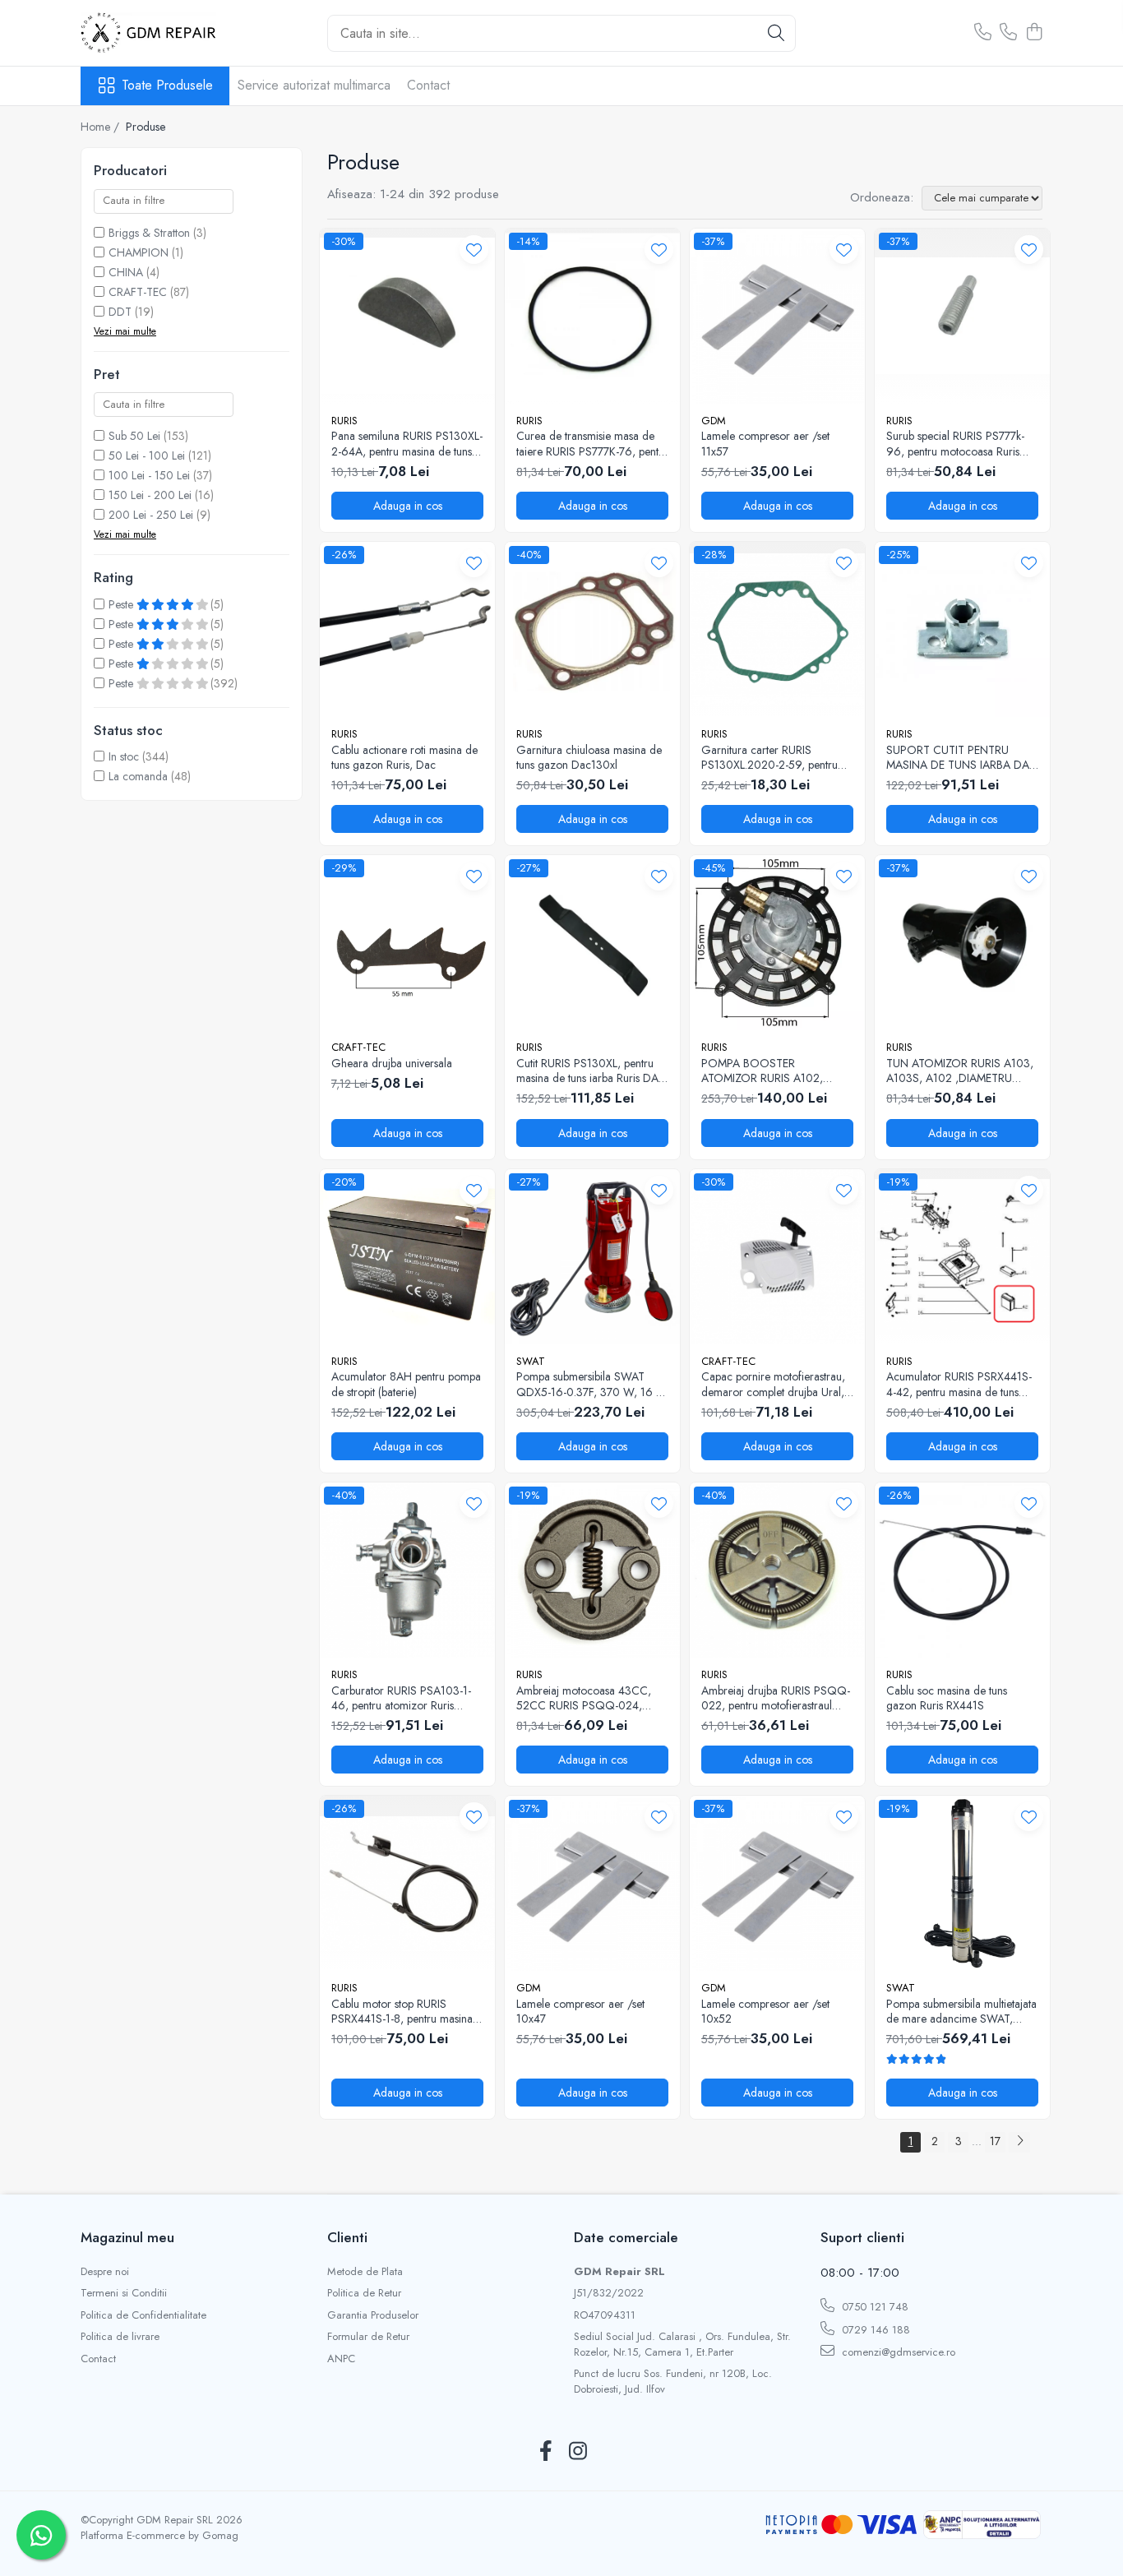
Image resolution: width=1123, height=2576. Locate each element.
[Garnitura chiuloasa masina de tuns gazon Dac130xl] (592, 629)
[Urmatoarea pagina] (1019, 2142)
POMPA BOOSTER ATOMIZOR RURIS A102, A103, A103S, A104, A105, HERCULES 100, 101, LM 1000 (777, 1071)
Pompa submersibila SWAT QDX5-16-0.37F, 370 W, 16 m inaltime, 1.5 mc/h (591, 1384)
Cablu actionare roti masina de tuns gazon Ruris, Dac (404, 757)
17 (995, 2141)
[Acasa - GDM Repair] (163, 33)
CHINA (126, 272)
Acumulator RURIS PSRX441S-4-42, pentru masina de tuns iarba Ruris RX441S (959, 1384)
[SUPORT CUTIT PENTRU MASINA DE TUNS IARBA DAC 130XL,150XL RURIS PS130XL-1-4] (962, 629)
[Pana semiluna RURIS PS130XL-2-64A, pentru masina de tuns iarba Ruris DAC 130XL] (407, 316)
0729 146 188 (874, 2330)
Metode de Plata (365, 2272)
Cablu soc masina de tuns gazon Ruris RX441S (947, 1698)
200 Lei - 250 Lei (151, 515)
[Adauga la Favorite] (474, 250)
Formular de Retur (368, 2337)
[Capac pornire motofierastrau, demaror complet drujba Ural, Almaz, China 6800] (777, 1257)
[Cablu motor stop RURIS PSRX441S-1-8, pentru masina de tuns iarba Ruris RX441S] (407, 1883)
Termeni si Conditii (124, 2293)
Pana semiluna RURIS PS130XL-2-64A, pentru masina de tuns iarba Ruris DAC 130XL (407, 443)
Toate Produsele (167, 86)
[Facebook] (545, 2452)
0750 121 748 (873, 2307)
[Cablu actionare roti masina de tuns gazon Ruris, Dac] (407, 629)
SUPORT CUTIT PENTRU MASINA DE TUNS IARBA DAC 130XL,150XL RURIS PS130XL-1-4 (962, 757)
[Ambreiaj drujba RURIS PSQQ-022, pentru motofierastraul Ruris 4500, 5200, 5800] (777, 1570)
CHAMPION (139, 252)
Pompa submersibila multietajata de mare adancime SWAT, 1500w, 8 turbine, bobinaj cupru (961, 2011)
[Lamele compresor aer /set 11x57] (777, 316)
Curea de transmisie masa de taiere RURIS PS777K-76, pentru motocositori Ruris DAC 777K (592, 443)
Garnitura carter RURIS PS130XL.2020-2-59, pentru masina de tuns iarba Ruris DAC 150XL (776, 757)
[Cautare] (776, 33)
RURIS (344, 421)
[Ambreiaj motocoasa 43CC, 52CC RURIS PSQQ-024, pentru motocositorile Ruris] (592, 1570)
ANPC (341, 2359)
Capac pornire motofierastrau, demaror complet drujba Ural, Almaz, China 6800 (773, 1384)
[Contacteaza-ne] (983, 33)
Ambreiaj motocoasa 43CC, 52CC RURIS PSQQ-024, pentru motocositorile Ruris (584, 1698)
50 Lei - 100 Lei (147, 456)
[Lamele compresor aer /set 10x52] (777, 1883)
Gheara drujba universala (392, 1063)
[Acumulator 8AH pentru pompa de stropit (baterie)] (407, 1257)
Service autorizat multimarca (314, 85)
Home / (102, 127)
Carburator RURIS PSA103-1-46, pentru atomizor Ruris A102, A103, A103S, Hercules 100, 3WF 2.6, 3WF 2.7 (405, 1698)
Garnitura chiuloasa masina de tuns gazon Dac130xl (589, 757)
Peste (122, 604)
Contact (428, 85)
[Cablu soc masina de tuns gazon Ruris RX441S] (962, 1570)
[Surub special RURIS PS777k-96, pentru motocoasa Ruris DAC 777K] (962, 316)
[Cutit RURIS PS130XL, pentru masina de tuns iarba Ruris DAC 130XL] (592, 943)
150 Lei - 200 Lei (150, 495)
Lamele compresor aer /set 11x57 (765, 443)
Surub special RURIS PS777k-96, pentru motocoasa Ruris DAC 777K (955, 443)
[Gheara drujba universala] (407, 943)
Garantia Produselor (373, 2315)
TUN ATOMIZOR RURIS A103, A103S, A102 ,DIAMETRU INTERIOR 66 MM (960, 1071)
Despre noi (105, 2272)
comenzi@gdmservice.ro (897, 2352)
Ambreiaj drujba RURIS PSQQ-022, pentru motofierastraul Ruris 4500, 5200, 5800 (776, 1698)
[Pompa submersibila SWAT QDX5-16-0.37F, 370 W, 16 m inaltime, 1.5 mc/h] (592, 1257)
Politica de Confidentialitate (143, 2315)
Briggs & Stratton (149, 233)
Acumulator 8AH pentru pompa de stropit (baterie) (406, 1384)
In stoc (124, 756)
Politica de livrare (120, 2337)
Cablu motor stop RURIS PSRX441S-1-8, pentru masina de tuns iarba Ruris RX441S (402, 2011)
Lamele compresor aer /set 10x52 (765, 2011)
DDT (120, 312)
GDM (714, 421)
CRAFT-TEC (138, 292)
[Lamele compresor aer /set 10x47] (592, 1883)
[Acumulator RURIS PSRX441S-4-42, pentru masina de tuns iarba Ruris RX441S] (962, 1257)
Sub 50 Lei (134, 436)
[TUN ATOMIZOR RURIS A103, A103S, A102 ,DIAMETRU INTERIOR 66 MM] (962, 943)
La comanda (138, 776)
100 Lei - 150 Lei (149, 475)
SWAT (531, 1361)
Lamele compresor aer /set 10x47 (580, 2011)
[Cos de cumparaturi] (1034, 33)
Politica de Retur (364, 2293)
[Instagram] (578, 2452)
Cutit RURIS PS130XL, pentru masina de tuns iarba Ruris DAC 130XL (592, 1071)
